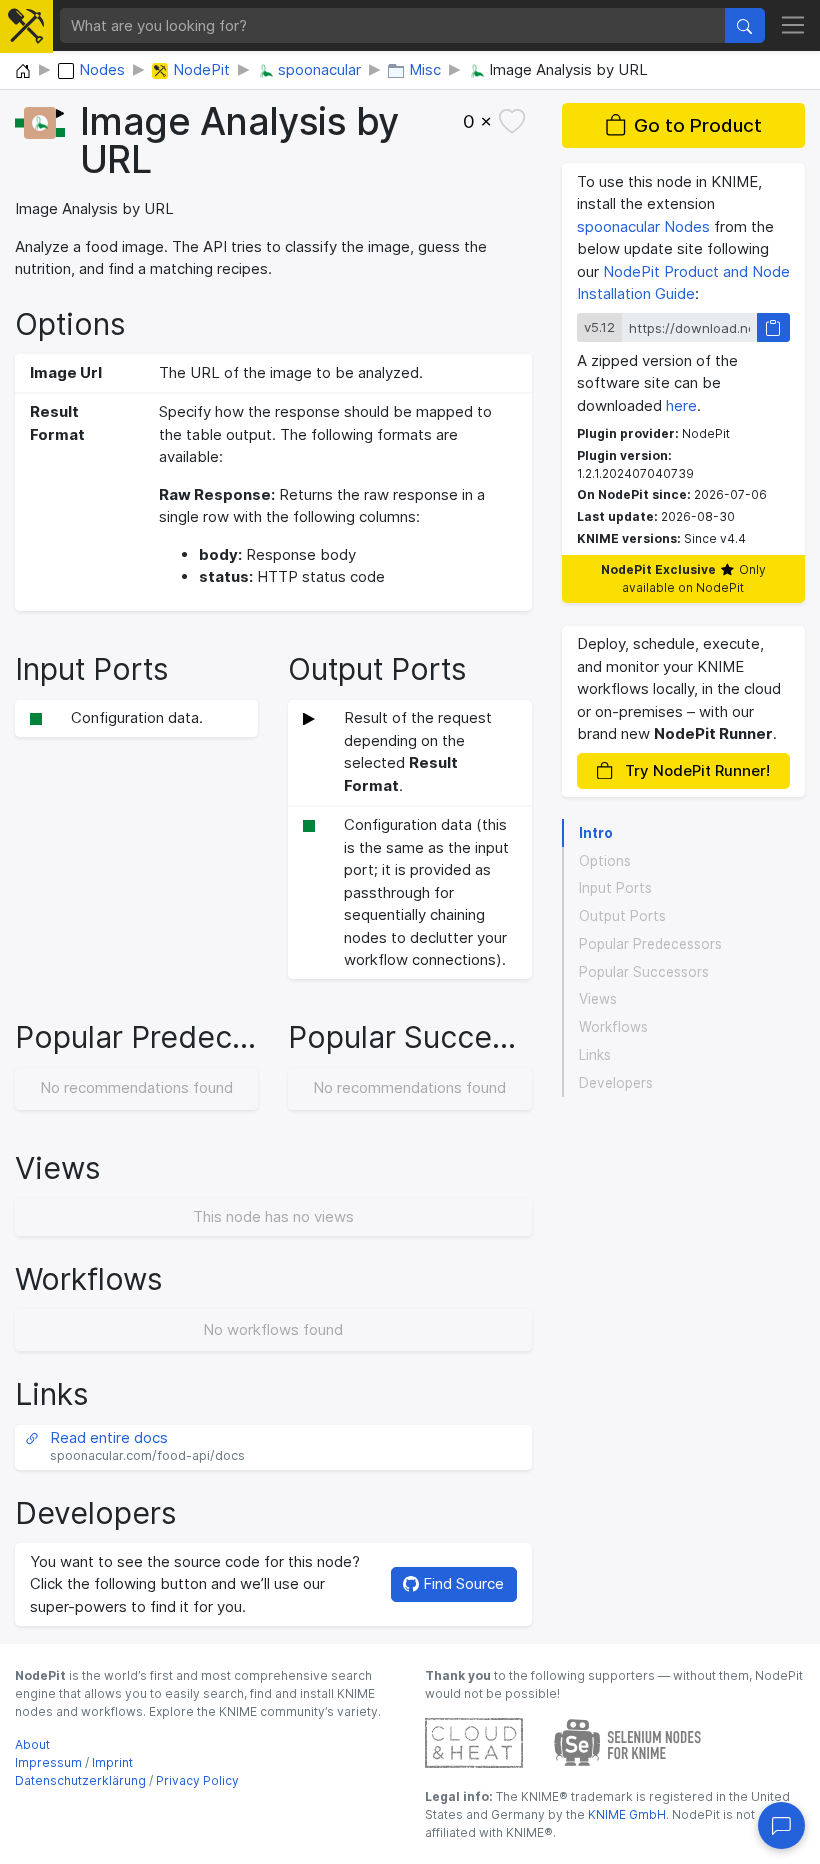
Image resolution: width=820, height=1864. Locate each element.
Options (605, 861)
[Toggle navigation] (793, 26)
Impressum (48, 1762)
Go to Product (698, 125)
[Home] (23, 72)
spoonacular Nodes (643, 226)
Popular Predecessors (650, 944)
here (681, 405)
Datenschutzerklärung (80, 1780)
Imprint (112, 1762)
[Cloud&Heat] (474, 1741)
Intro (596, 833)
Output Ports (622, 916)
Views (598, 999)
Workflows (613, 1027)
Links (595, 1055)
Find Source (461, 1583)
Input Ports (615, 888)
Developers (616, 1083)
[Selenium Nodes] (628, 1741)
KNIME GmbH (625, 1814)
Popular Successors (644, 972)
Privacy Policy (197, 1780)
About (32, 1744)
